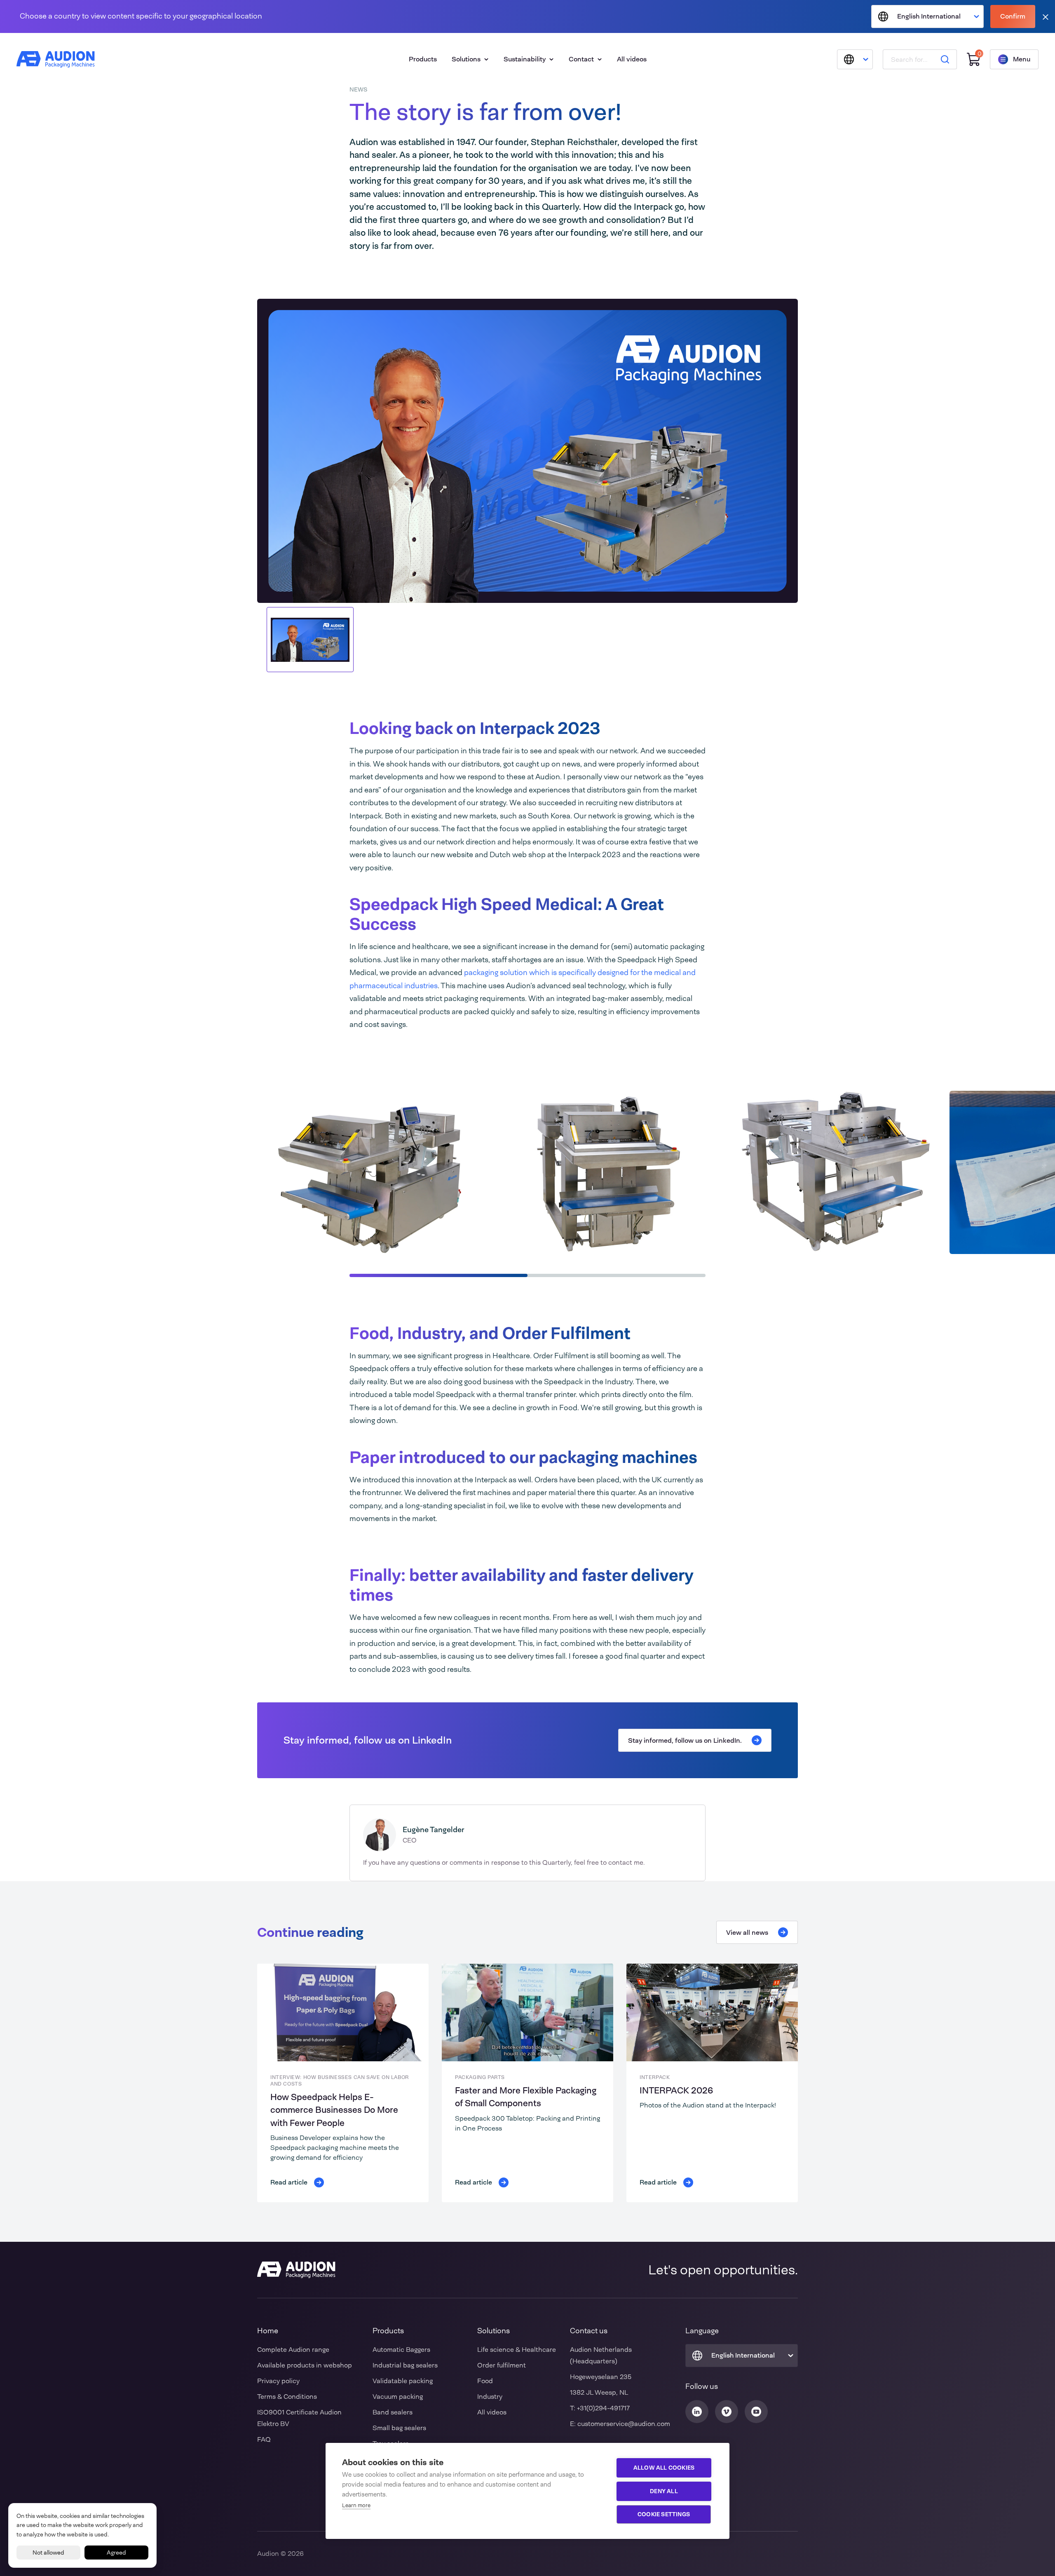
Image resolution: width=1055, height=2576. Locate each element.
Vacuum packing (398, 2397)
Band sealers (393, 2412)
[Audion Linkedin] (697, 2412)
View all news (747, 1933)
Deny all (664, 2491)
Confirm (1013, 16)
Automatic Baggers (401, 2350)
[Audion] (56, 59)
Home (268, 2331)
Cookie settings (664, 2514)
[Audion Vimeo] (727, 2412)
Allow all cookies (664, 2468)
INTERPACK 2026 (676, 2091)
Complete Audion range (293, 2350)
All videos (632, 59)
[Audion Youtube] (756, 2412)
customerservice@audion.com (624, 2424)
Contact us (589, 2331)
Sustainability (525, 59)
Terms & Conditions (287, 2397)
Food (485, 2381)
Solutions (466, 59)
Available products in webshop (305, 2365)
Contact (581, 59)
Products (423, 59)
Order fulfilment (502, 2365)
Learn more (356, 2505)
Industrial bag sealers (405, 2365)
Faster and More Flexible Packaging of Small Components (526, 2097)
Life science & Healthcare (517, 2350)
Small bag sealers (399, 2428)
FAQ (264, 2439)
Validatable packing (403, 2381)
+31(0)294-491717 (603, 2408)
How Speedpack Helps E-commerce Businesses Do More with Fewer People (334, 2110)
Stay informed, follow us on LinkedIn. (685, 1740)
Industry (490, 2397)
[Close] (1046, 17)
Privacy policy (278, 2381)
